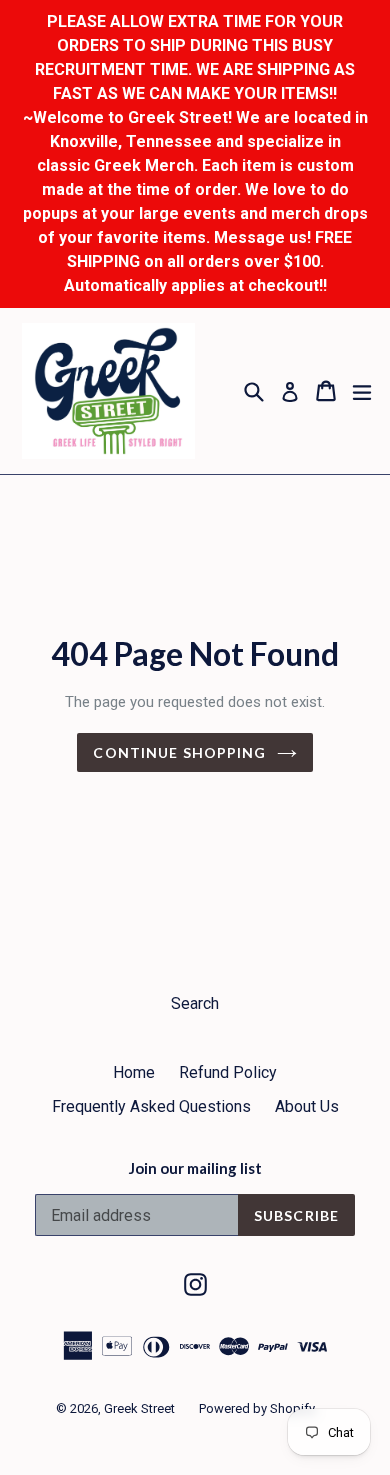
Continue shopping (179, 752)
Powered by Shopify (257, 1408)
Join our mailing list (195, 1168)
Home (134, 1072)
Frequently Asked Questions (151, 1106)
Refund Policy (228, 1072)
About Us (307, 1106)
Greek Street (139, 1408)
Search (195, 1003)
